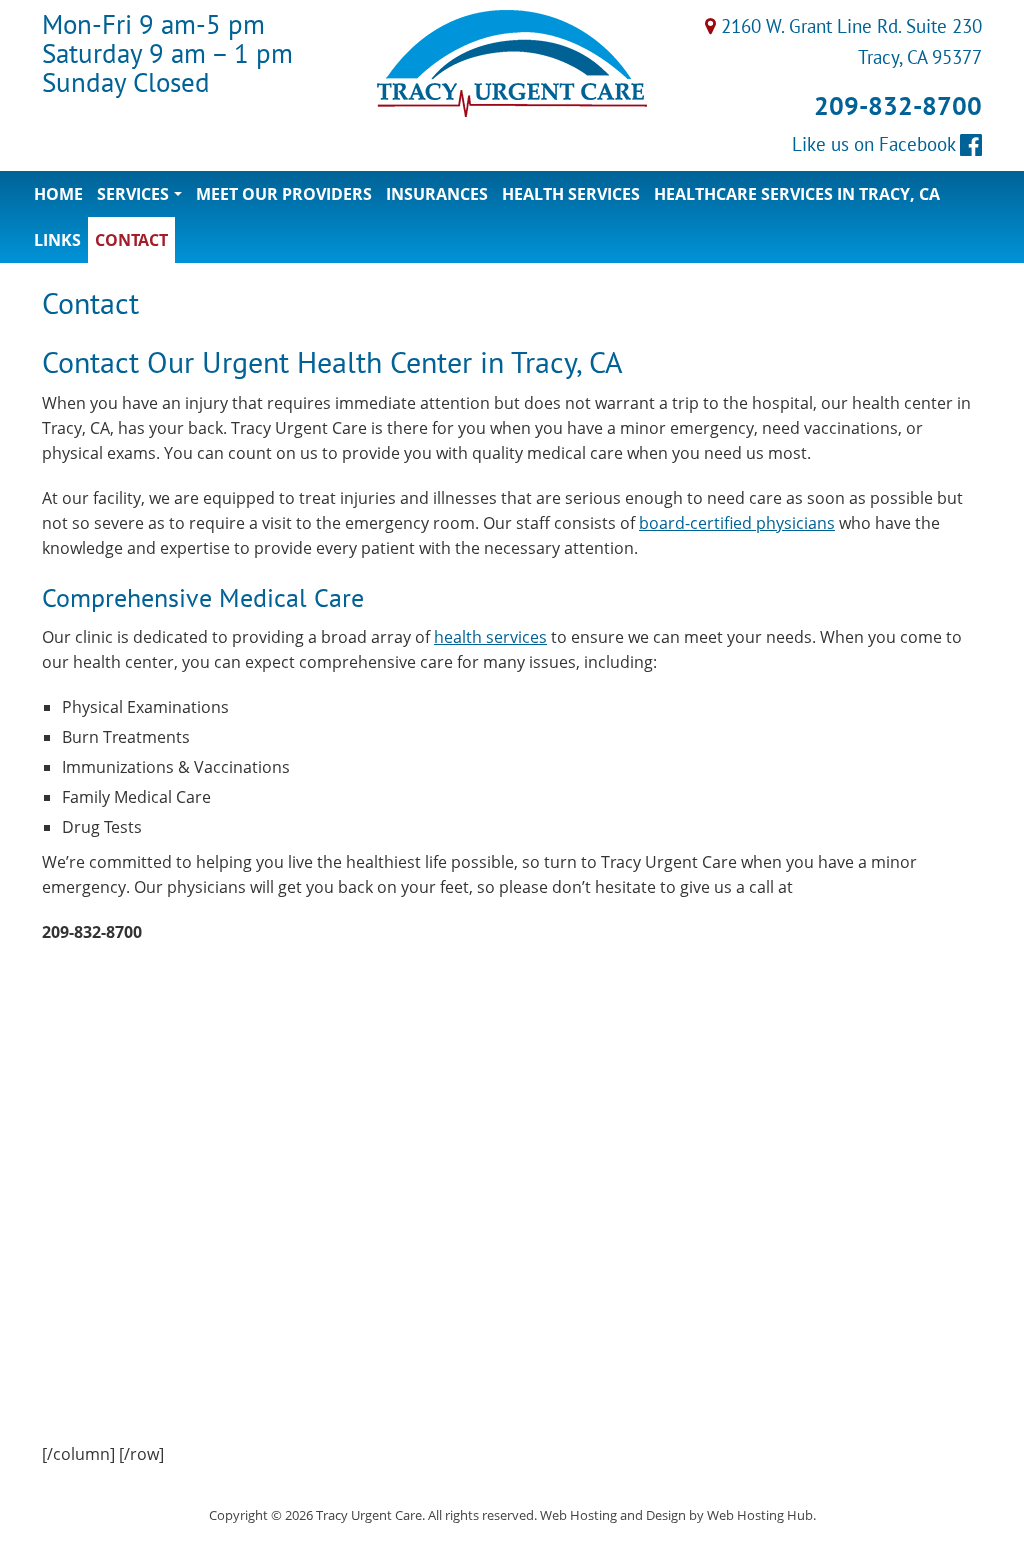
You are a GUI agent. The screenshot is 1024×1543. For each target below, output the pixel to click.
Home (58, 194)
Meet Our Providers (284, 194)
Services (143, 200)
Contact (131, 240)
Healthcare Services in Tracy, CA (797, 194)
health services (490, 637)
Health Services (571, 194)
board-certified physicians (737, 523)
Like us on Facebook (876, 144)
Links (57, 240)
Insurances (437, 194)
